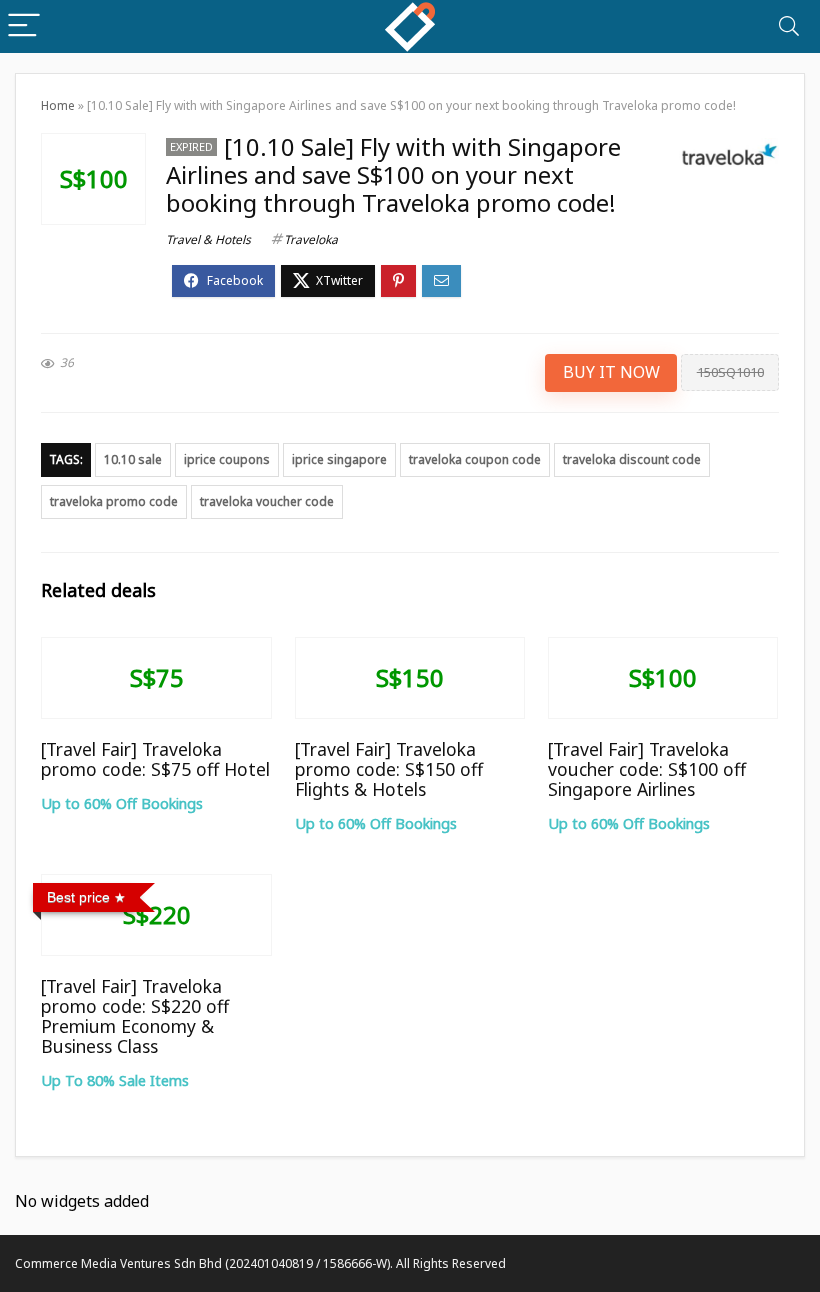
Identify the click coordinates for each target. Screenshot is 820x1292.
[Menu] (24, 26)
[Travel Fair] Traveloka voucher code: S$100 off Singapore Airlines (647, 769)
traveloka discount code (632, 459)
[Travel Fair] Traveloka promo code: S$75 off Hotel (155, 759)
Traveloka (311, 239)
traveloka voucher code (267, 501)
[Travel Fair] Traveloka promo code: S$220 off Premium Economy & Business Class (135, 1016)
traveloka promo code (114, 501)
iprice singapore (339, 459)
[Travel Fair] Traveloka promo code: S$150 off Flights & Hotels (389, 769)
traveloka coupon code (475, 459)
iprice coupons (227, 459)
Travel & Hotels (208, 239)
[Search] (789, 26)
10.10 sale (133, 459)
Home (58, 105)
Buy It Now (611, 372)
